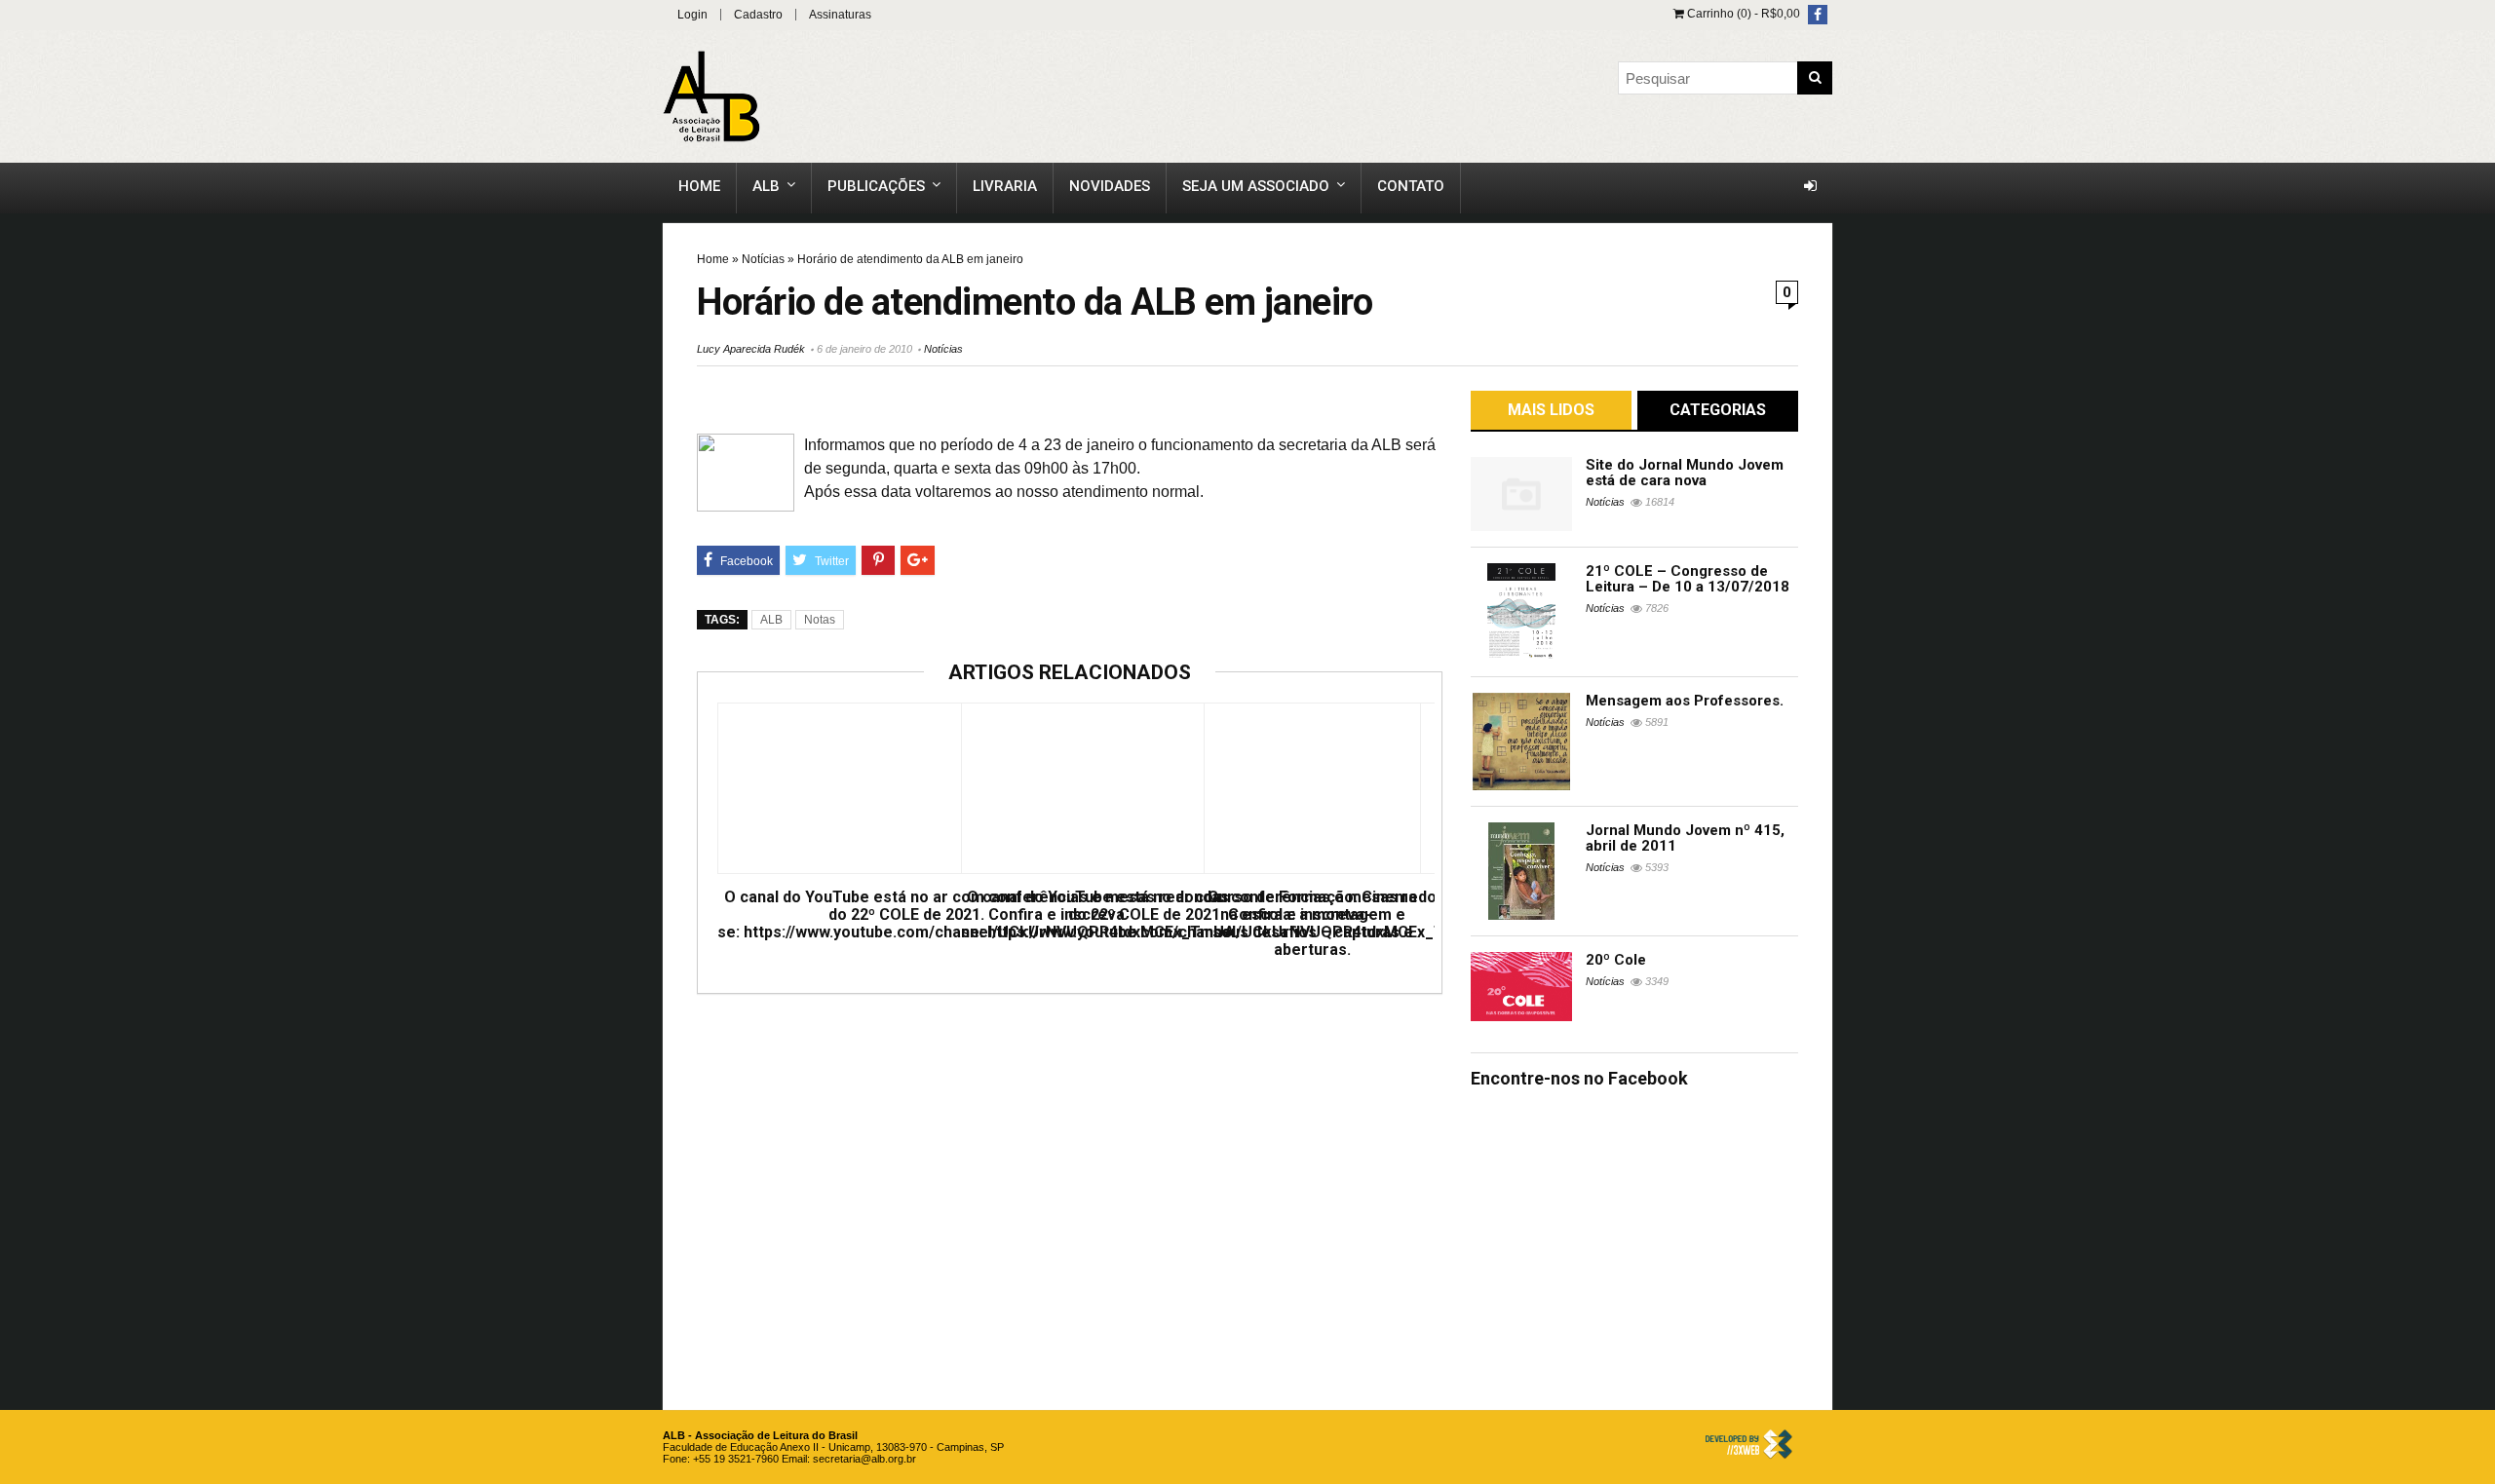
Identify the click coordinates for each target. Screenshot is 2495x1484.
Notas (820, 620)
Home (699, 186)
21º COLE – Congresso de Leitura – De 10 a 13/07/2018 (1688, 579)
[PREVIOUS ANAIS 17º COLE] (19, 694)
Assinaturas (840, 15)
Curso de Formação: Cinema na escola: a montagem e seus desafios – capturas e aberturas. (1312, 924)
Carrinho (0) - (1742, 14)
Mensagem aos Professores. (1685, 701)
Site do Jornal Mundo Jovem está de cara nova (1685, 473)
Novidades (1110, 186)
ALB (766, 186)
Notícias (763, 259)
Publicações (876, 186)
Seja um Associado (1256, 186)
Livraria (1005, 186)
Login (692, 15)
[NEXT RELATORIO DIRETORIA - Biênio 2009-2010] (2476, 694)
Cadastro (758, 15)
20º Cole (1616, 960)
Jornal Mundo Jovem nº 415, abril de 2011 (1685, 838)
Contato (1411, 186)
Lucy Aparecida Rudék (751, 349)
